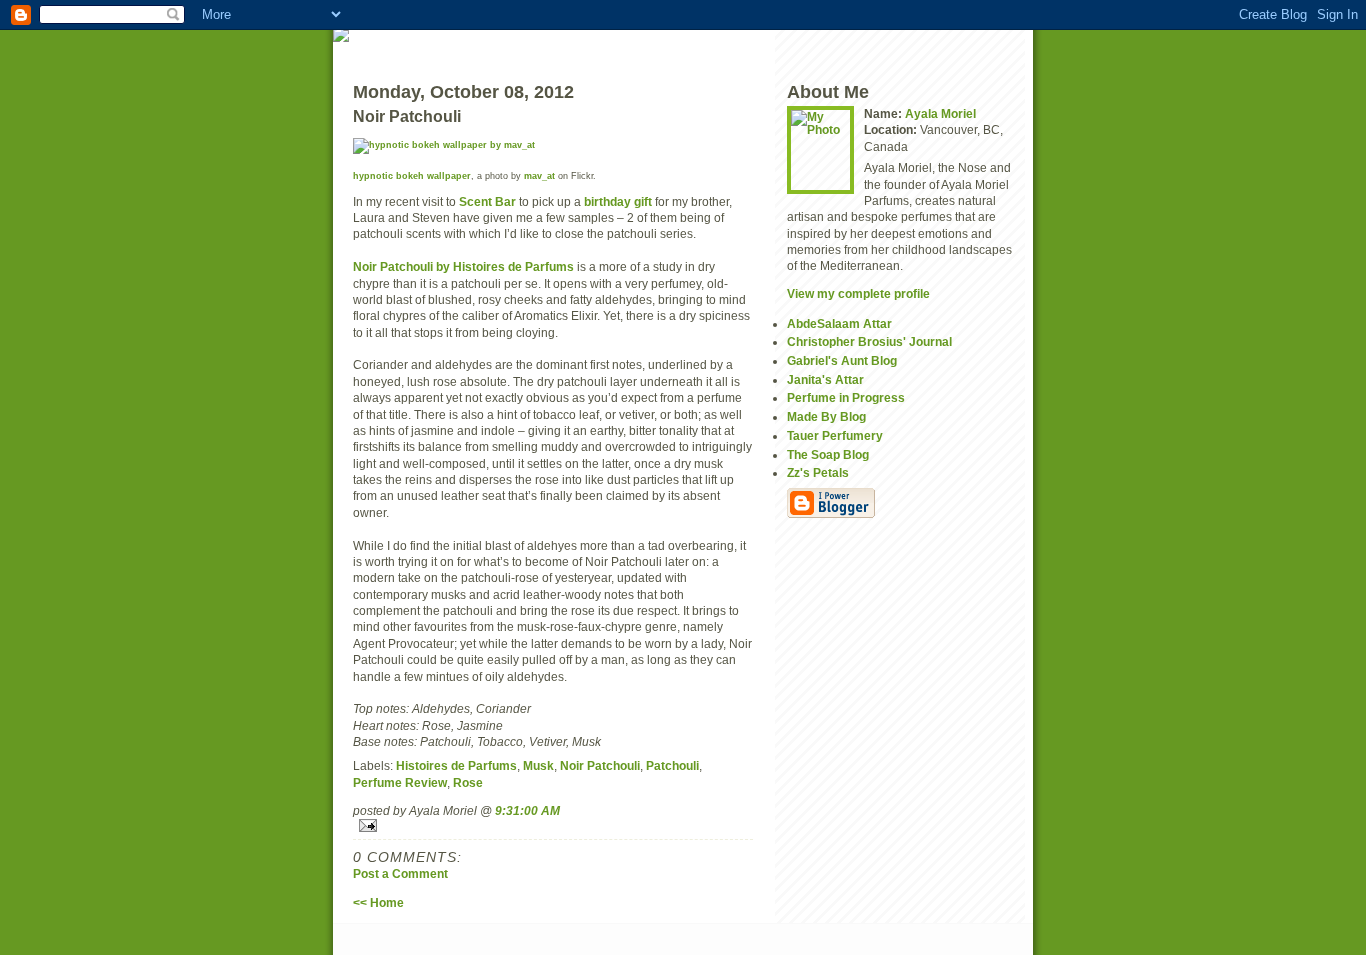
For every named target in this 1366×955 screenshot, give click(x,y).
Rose (468, 782)
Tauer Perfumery (835, 435)
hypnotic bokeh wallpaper (412, 176)
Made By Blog (826, 416)
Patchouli (672, 765)
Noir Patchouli (600, 765)
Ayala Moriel (940, 113)
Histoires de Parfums (456, 765)
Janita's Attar (825, 379)
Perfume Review (400, 782)
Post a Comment (400, 873)
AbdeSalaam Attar (839, 323)
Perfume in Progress (846, 397)
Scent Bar (487, 201)
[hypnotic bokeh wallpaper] (553, 146)
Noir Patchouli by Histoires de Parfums (463, 266)
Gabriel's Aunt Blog (842, 360)
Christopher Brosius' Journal (869, 341)
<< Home (378, 902)
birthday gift (618, 201)
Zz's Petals (818, 472)
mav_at (539, 176)
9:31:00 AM (527, 810)
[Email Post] (553, 825)
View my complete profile (858, 293)
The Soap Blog (828, 454)
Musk (538, 765)
